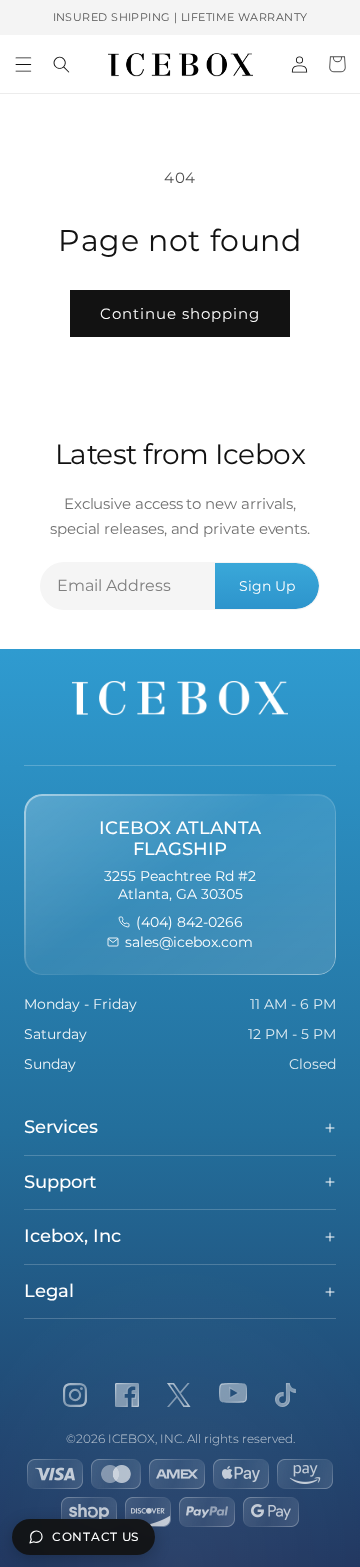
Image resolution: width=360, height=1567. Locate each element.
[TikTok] (285, 1395)
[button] (23, 64)
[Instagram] (75, 1395)
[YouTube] (233, 1395)
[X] (179, 1395)
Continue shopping (180, 313)
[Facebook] (127, 1395)
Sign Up (267, 586)
